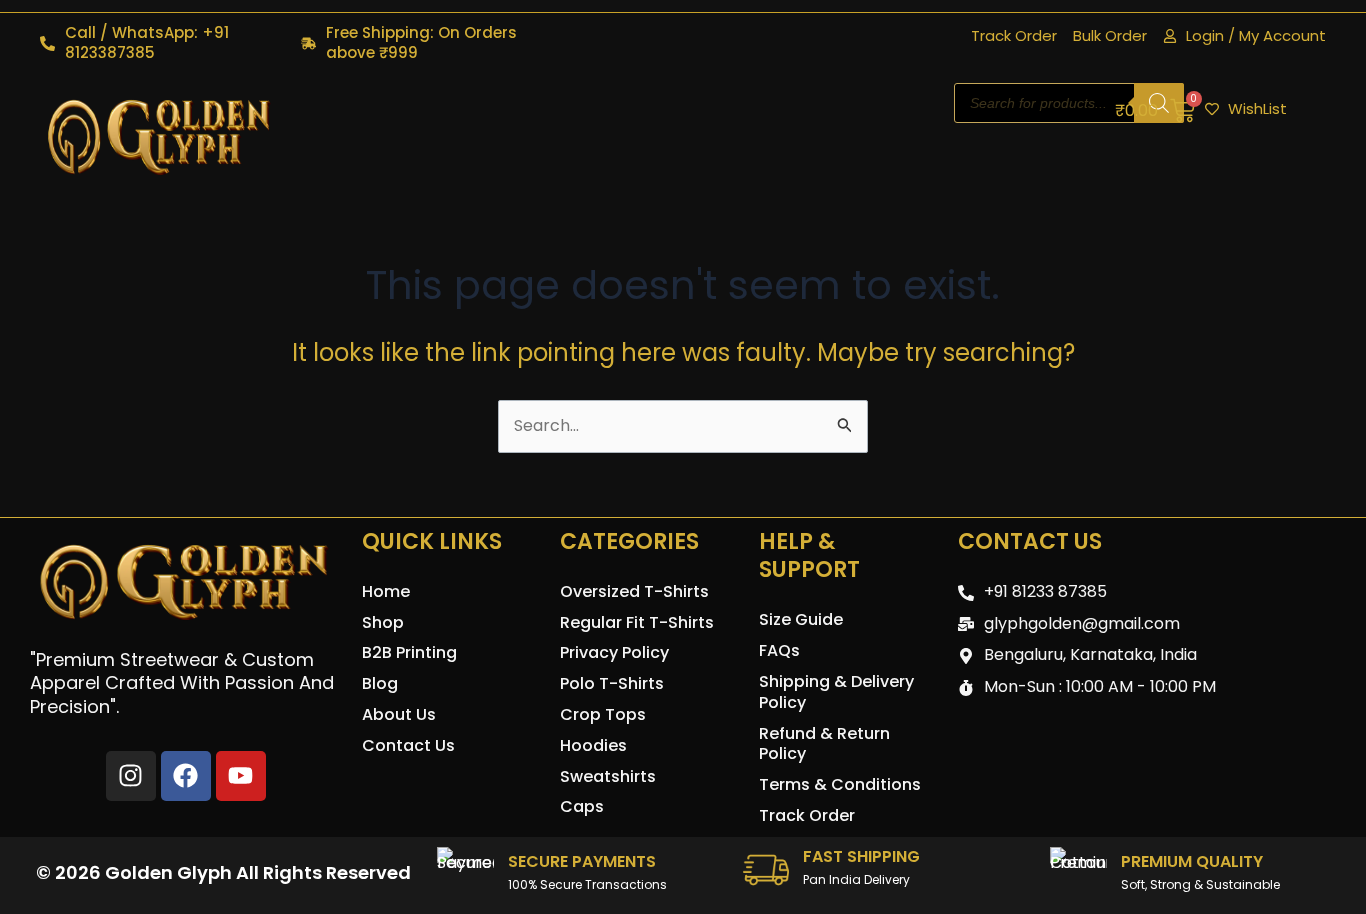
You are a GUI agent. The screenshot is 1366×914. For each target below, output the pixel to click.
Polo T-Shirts (612, 683)
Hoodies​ (593, 745)
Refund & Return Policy (824, 744)
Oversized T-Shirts (634, 591)
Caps (582, 806)
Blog (380, 683)
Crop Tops (603, 714)
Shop (383, 622)
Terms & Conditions (840, 784)
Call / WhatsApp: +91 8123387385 (147, 42)
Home (386, 591)
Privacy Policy (614, 652)
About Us (399, 714)
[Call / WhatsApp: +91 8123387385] (47, 43)
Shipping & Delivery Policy (836, 692)
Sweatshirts (608, 776)
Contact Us (408, 745)
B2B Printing (409, 652)
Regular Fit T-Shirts (637, 622)
